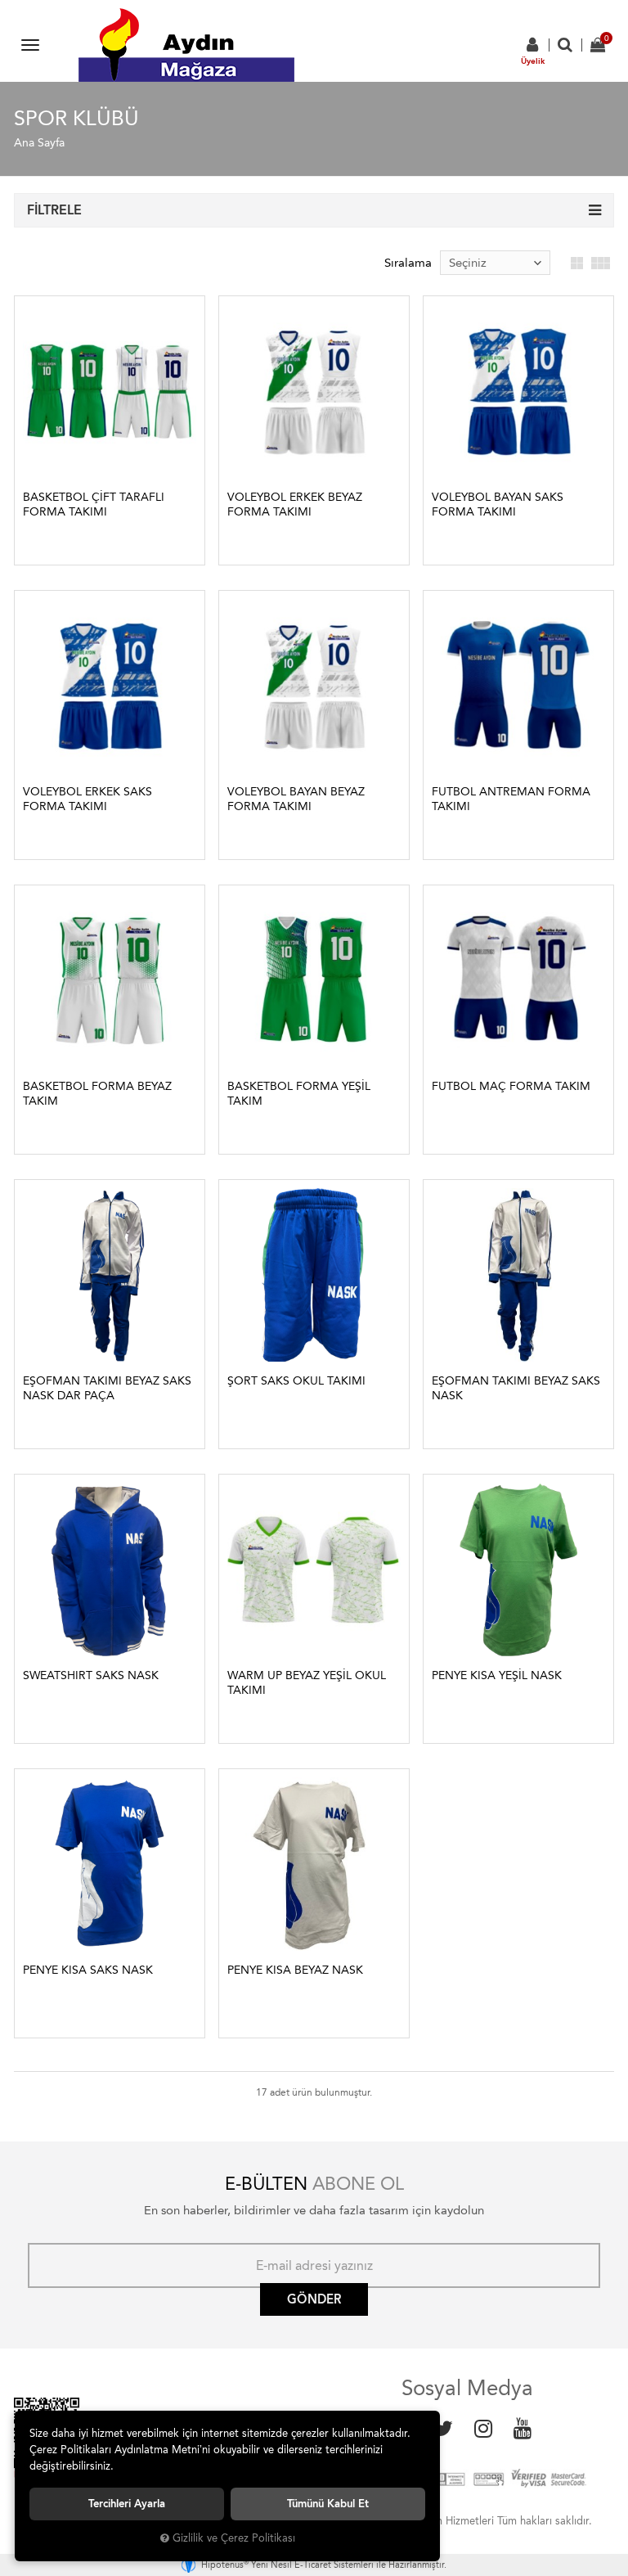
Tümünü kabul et (328, 2504)
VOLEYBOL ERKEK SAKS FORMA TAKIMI (87, 799)
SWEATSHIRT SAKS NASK (91, 1675)
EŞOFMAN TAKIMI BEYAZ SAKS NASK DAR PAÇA (107, 1388)
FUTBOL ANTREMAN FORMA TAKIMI (511, 799)
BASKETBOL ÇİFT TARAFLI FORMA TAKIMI (94, 504)
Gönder (314, 2299)
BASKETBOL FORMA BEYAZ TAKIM (97, 1094)
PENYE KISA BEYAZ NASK (295, 1970)
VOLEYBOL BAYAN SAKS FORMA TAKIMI (498, 504)
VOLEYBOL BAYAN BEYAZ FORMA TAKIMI (296, 799)
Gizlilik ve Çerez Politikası (234, 2538)
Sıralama (408, 263)
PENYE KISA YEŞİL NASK (497, 1675)
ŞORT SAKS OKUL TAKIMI (296, 1381)
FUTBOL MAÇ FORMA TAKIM (511, 1086)
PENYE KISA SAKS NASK (88, 1970)
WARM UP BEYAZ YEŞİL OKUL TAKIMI (307, 1683)
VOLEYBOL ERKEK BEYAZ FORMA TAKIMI (295, 504)
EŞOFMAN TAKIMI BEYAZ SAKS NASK (516, 1388)
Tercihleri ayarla (127, 2504)
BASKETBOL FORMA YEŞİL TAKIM (299, 1094)
